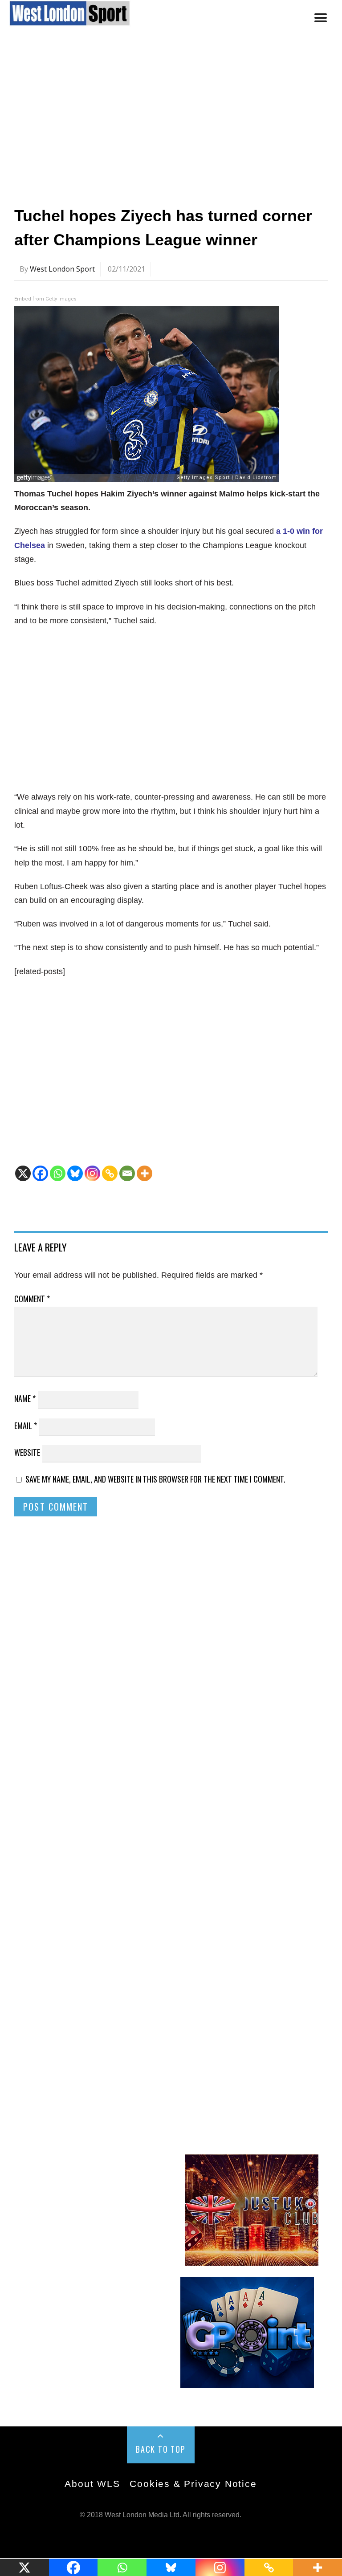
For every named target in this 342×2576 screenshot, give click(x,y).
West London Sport (62, 269)
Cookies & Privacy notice (193, 2484)
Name (25, 1398)
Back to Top (161, 2449)
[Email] (127, 1173)
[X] (23, 1173)
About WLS (92, 2484)
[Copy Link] (110, 1173)
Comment (32, 1299)
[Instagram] (92, 1173)
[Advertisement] (171, 122)
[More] (145, 1173)
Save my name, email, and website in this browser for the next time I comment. (155, 1479)
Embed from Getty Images (45, 299)
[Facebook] (40, 1173)
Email (26, 1426)
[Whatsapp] (58, 1173)
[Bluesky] (75, 1173)
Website (27, 1452)
